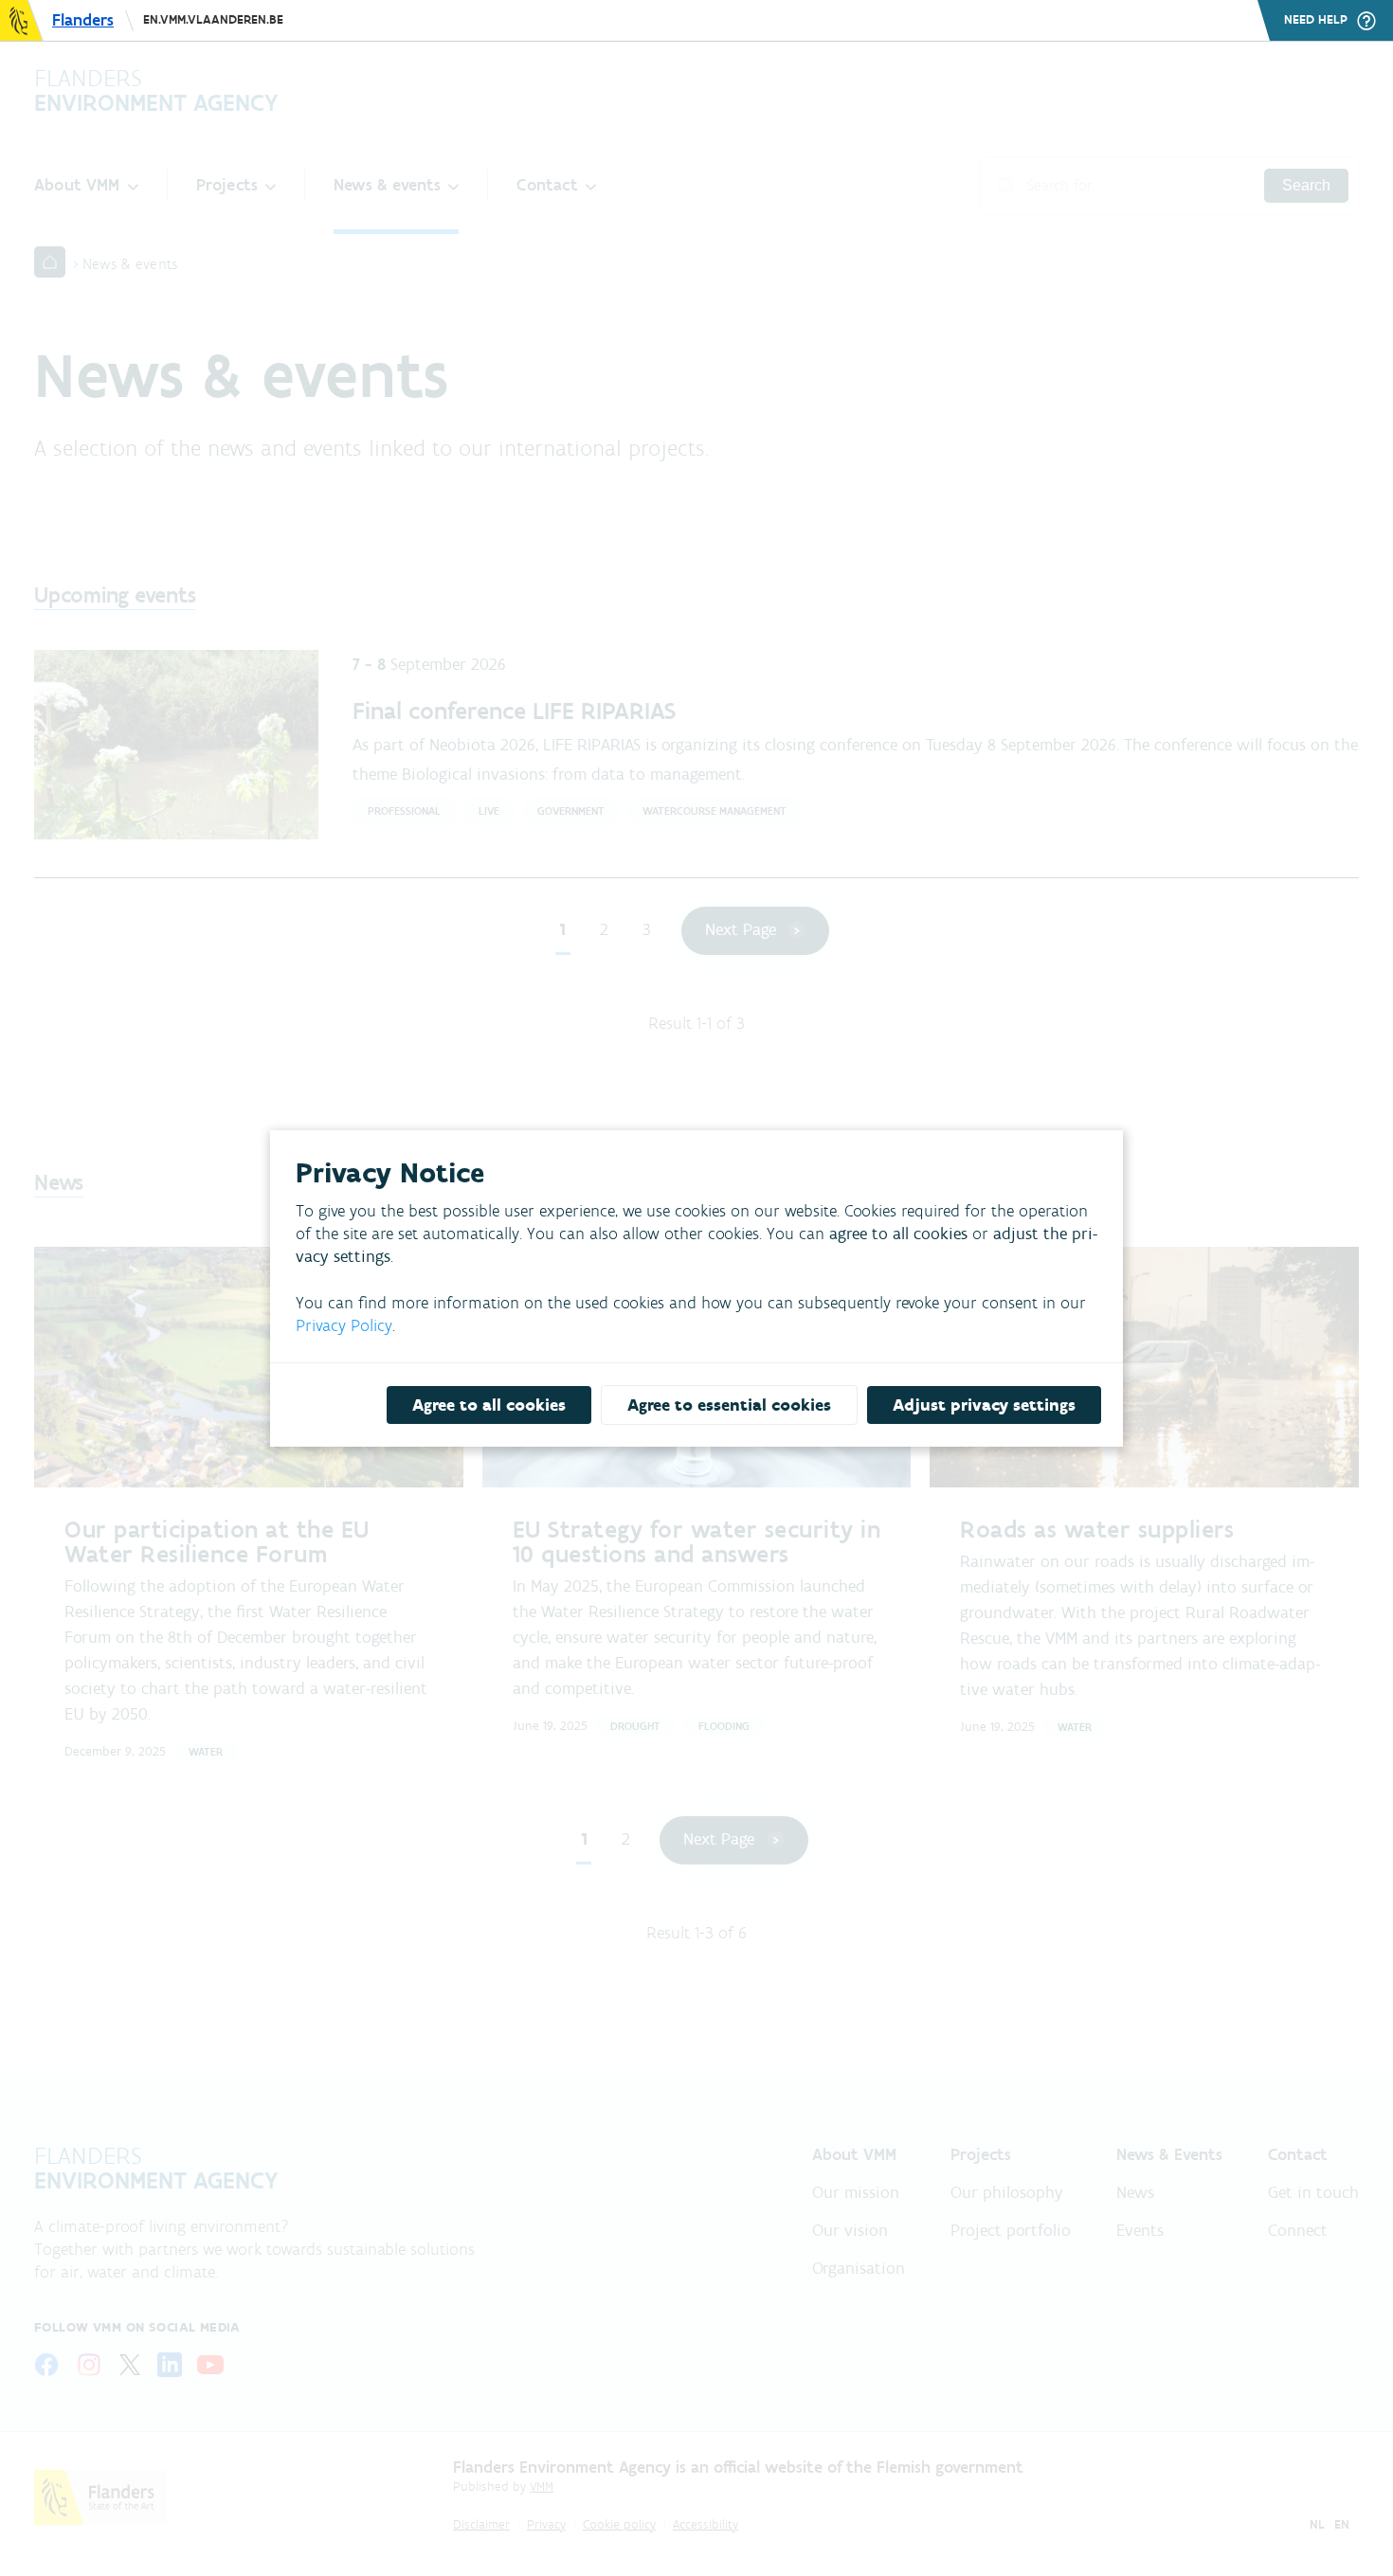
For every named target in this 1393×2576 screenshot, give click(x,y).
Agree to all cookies (489, 1405)
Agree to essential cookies (729, 1405)
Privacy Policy (344, 1325)
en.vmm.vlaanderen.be (213, 19)
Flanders (83, 20)
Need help (1316, 20)
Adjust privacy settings (984, 1405)
